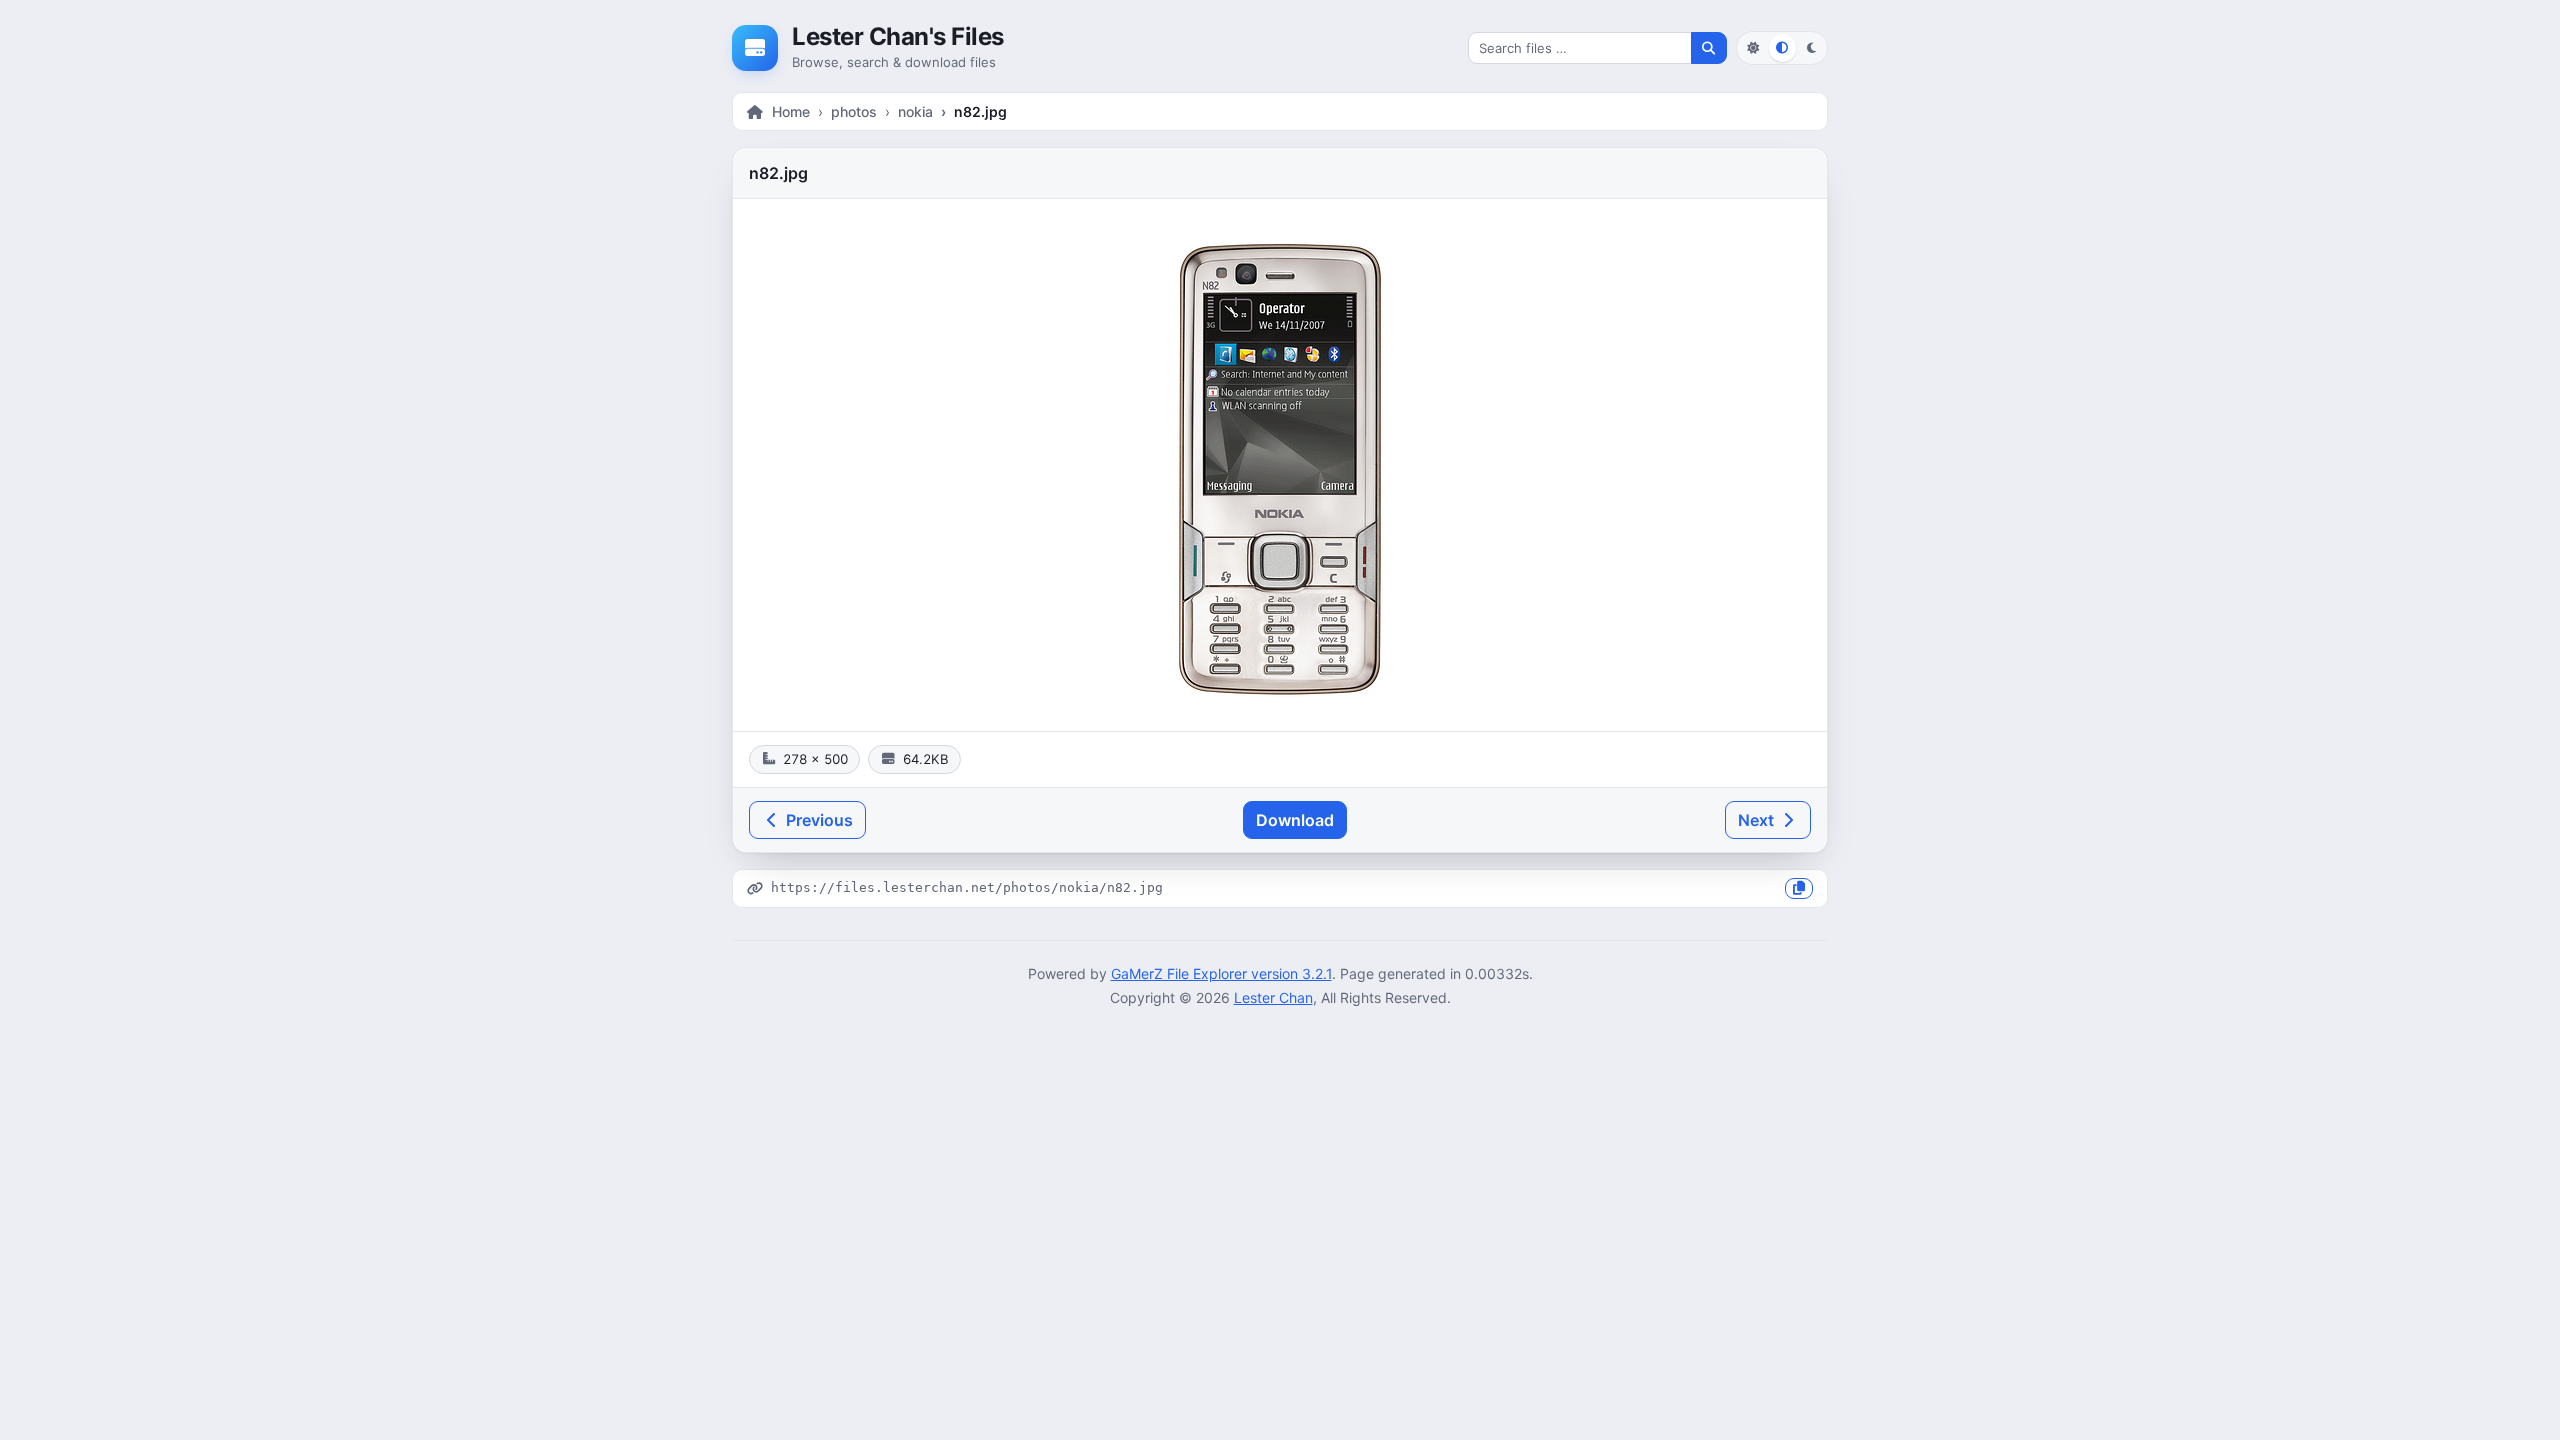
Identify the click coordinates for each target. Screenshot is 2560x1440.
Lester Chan (1273, 997)
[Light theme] (1752, 47)
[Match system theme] (1782, 47)
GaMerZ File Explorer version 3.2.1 (1221, 973)
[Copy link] (1799, 888)
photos (854, 111)
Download (1295, 820)
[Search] (1709, 48)
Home (791, 111)
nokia (915, 111)
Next (1758, 820)
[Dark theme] (1811, 47)
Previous (817, 820)
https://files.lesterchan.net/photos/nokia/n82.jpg (967, 887)
